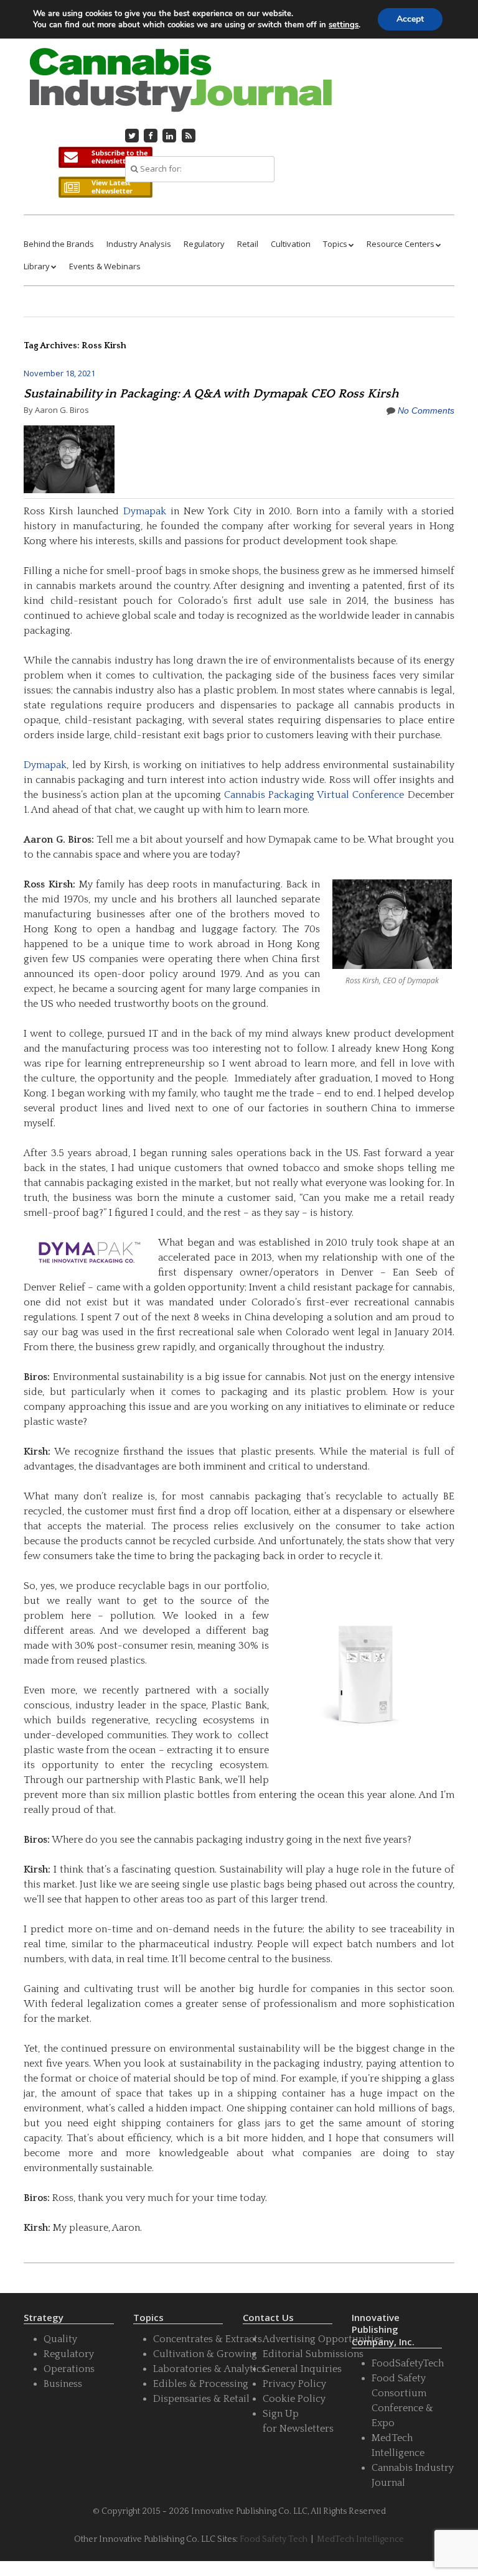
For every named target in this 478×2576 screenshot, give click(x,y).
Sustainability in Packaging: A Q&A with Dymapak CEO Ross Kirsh (211, 394)
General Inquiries (302, 2369)
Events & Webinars (105, 266)
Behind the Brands (59, 244)
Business (63, 2384)
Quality (60, 2339)
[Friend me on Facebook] (151, 136)
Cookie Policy (294, 2399)
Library (37, 266)
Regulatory (204, 244)
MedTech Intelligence (360, 2539)
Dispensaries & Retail (201, 2399)
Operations (69, 2369)
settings (344, 25)
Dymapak (145, 511)
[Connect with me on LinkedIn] (170, 136)
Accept (410, 19)
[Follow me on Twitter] (132, 136)
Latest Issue (105, 187)
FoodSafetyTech (408, 2363)
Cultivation (291, 244)
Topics (335, 244)
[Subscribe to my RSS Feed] (189, 136)
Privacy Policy (294, 2384)
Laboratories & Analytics (209, 2369)
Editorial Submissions (313, 2354)
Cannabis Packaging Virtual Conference (314, 795)
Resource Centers (401, 244)
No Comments (426, 410)
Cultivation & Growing (205, 2354)
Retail (248, 244)
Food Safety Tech (274, 2539)
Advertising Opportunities (323, 2339)
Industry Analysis (139, 244)
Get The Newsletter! (105, 157)
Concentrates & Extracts (208, 2339)
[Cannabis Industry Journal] (180, 95)
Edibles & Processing (201, 2384)
